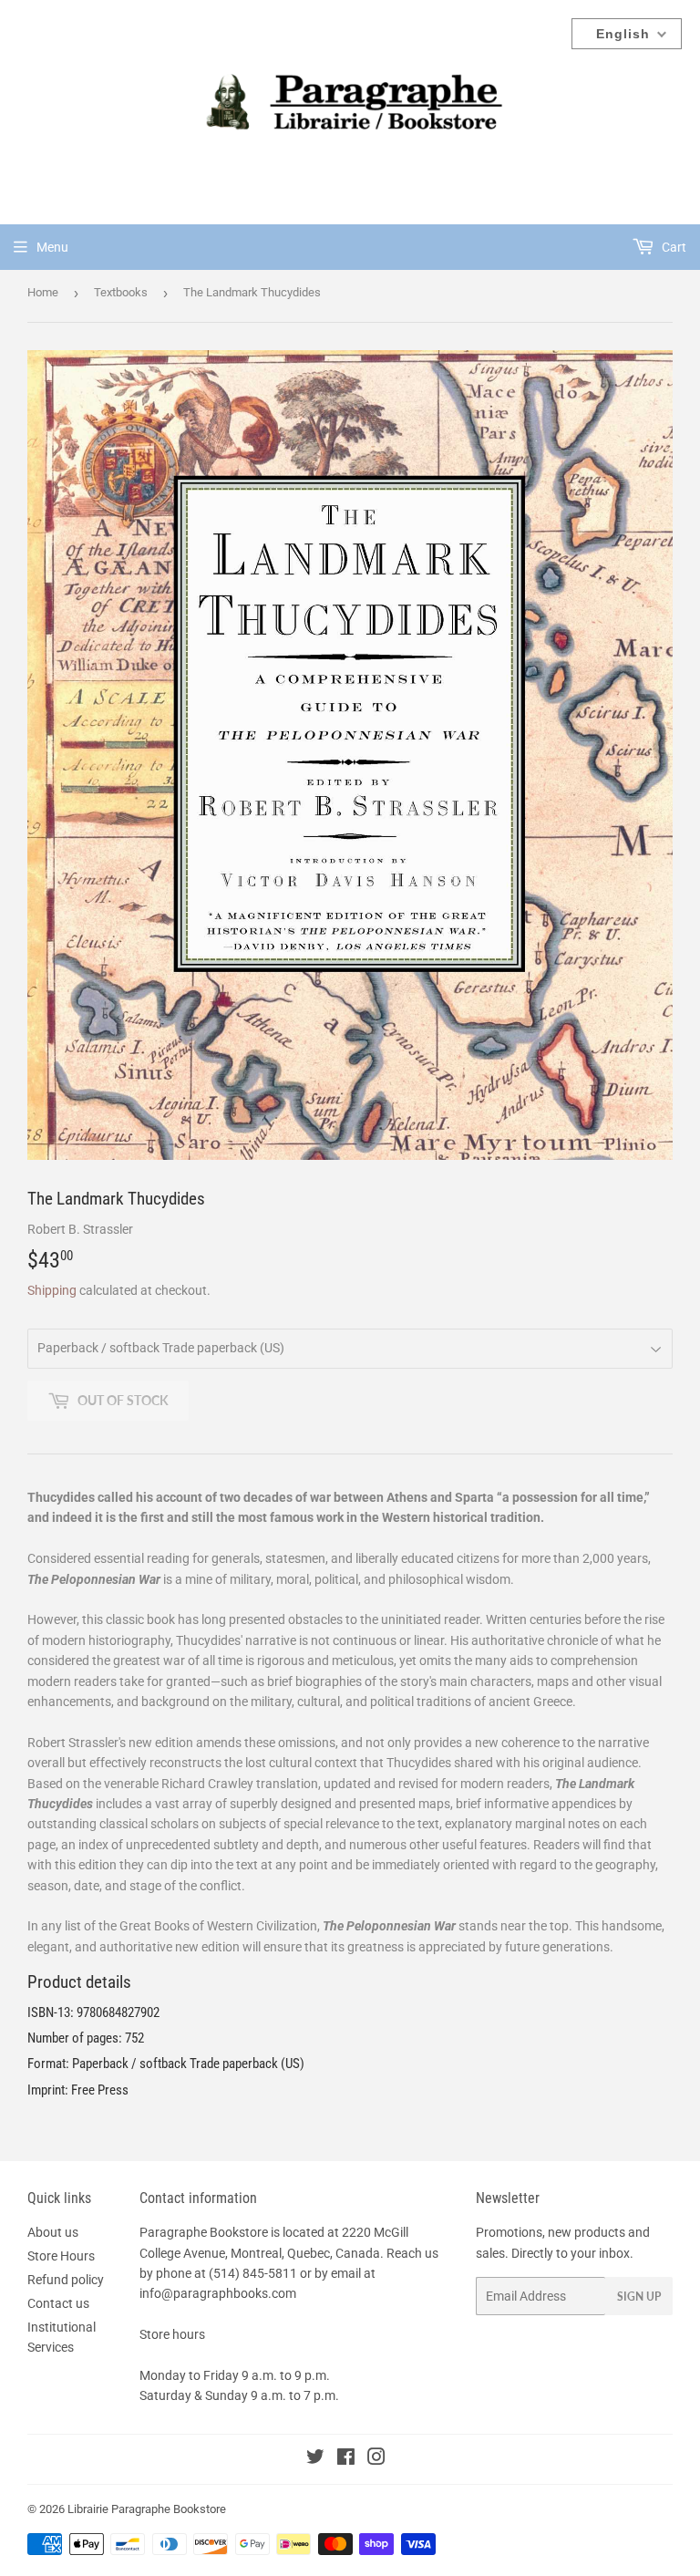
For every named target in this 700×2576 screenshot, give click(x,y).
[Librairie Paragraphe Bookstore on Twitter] (315, 2459)
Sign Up (639, 2297)
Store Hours (61, 2256)
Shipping (52, 1290)
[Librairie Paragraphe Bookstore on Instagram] (376, 2459)
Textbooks (121, 292)
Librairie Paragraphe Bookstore (147, 2509)
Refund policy (66, 2280)
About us (53, 2232)
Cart (673, 247)
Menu (52, 247)
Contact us (58, 2303)
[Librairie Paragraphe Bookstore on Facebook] (346, 2459)
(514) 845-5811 (253, 2273)
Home (43, 292)
